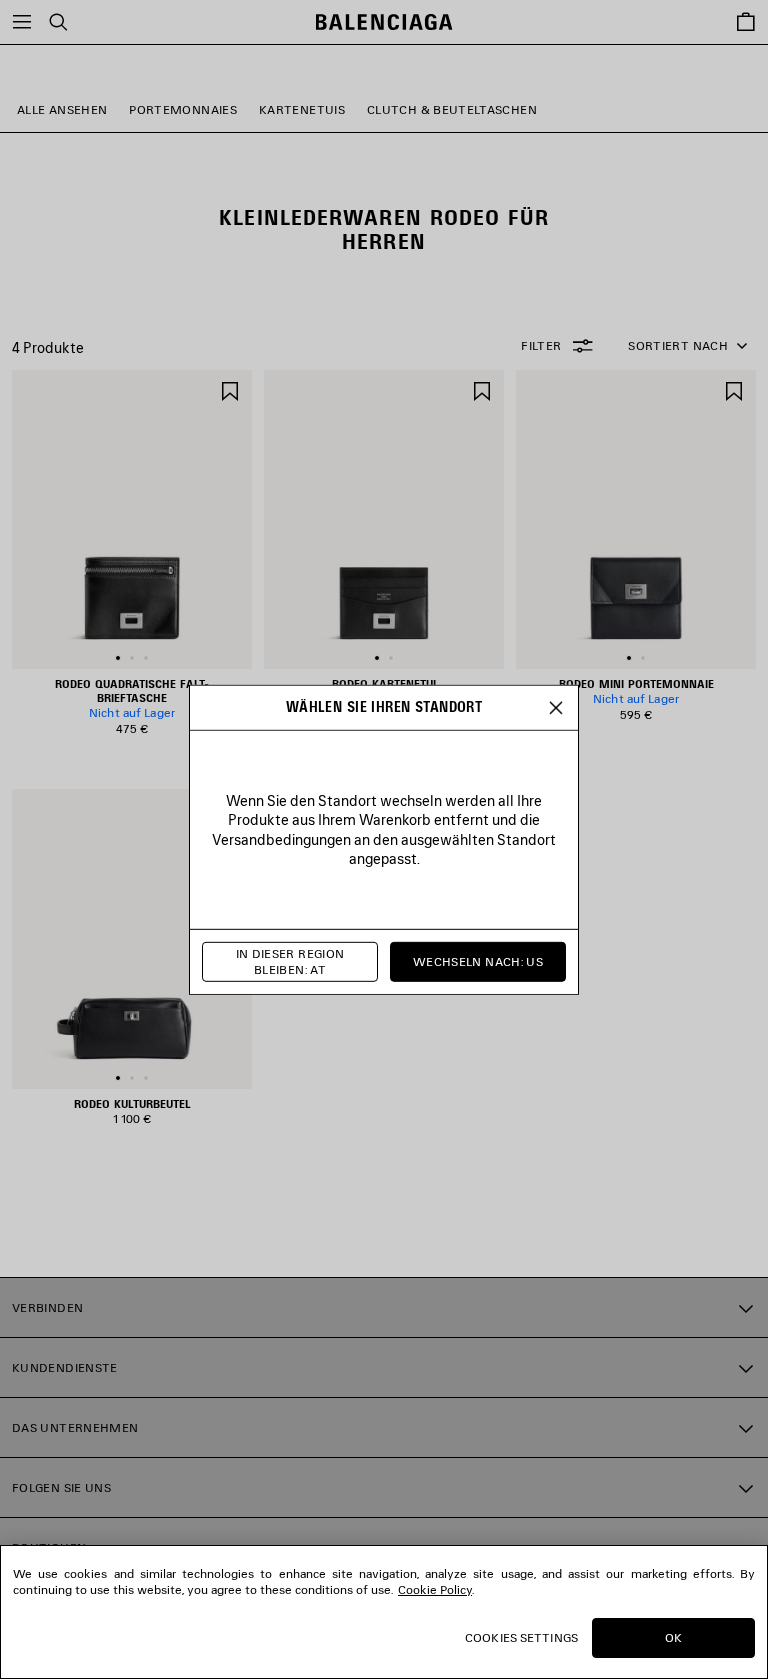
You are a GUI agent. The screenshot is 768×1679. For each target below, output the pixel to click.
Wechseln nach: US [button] (478, 961)
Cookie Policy (435, 1589)
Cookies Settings (521, 1637)
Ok (673, 1637)
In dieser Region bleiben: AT (290, 961)
